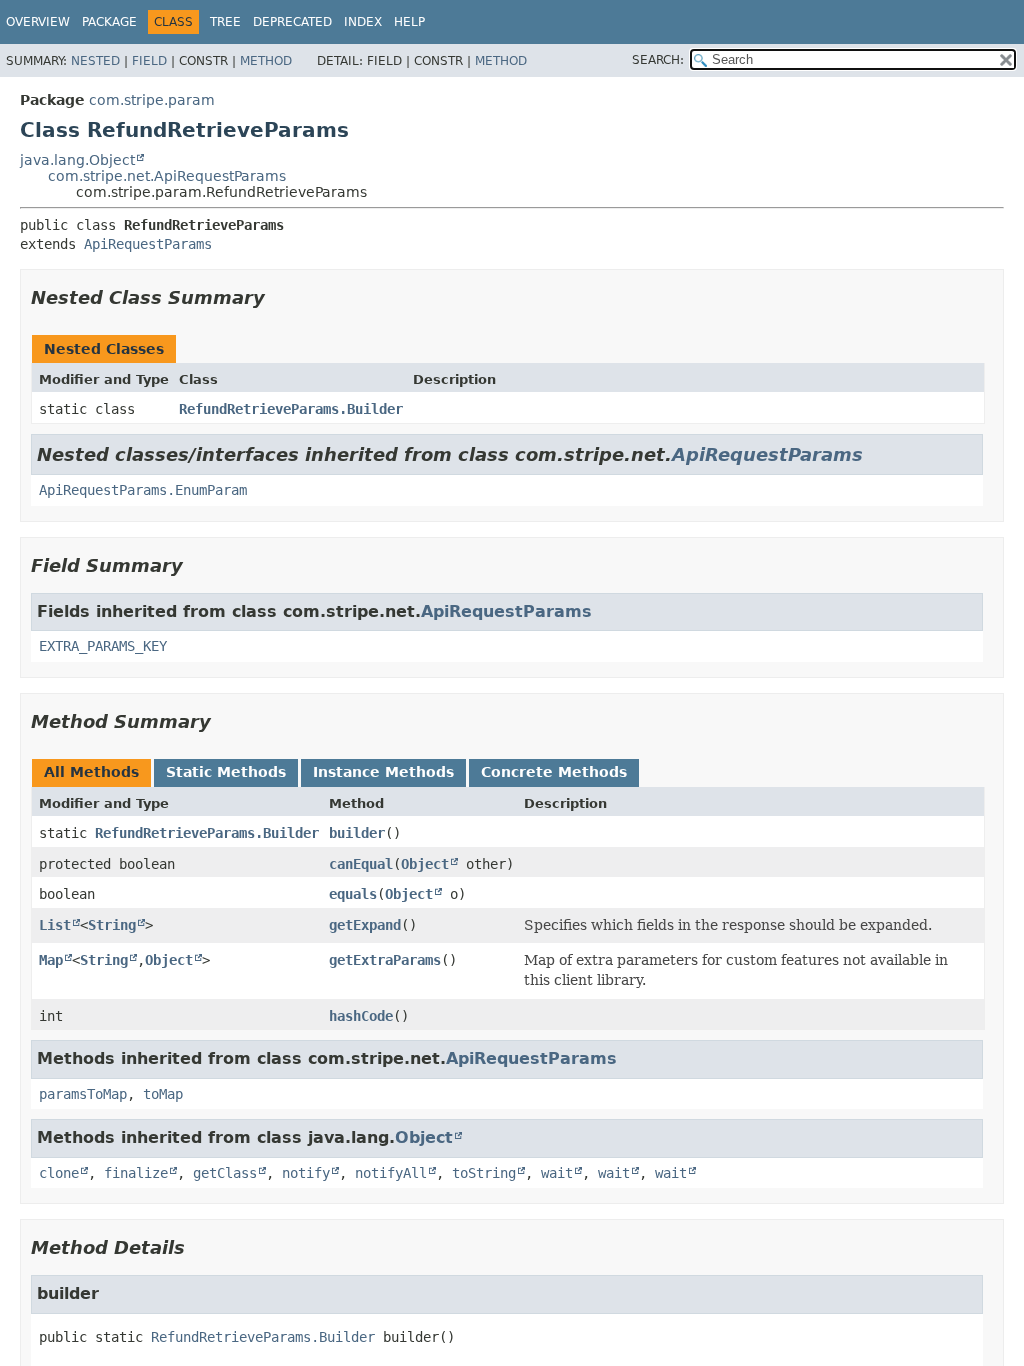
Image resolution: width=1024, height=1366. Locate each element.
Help (409, 22)
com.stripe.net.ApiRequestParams (167, 176)
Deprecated (292, 22)
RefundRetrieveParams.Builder (291, 409)
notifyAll (391, 1173)
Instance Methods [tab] (383, 772)
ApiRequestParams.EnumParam (143, 490)
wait (557, 1173)
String (112, 925)
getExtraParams (385, 960)
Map (51, 960)
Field (149, 61)
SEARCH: (658, 60)
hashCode (361, 1016)
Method (266, 61)
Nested (95, 61)
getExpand (365, 925)
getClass (225, 1173)
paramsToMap (83, 1094)
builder (357, 833)
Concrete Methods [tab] (554, 772)
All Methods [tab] (91, 772)
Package (109, 22)
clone (59, 1173)
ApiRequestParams (148, 244)
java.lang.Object (77, 160)
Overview (38, 22)
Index (363, 22)
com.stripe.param (152, 100)
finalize (136, 1173)
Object (425, 864)
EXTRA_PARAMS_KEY (103, 646)
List (55, 925)
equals (353, 894)
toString (484, 1173)
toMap (163, 1094)
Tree (225, 22)
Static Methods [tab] (226, 772)
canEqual (361, 864)
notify (306, 1173)
